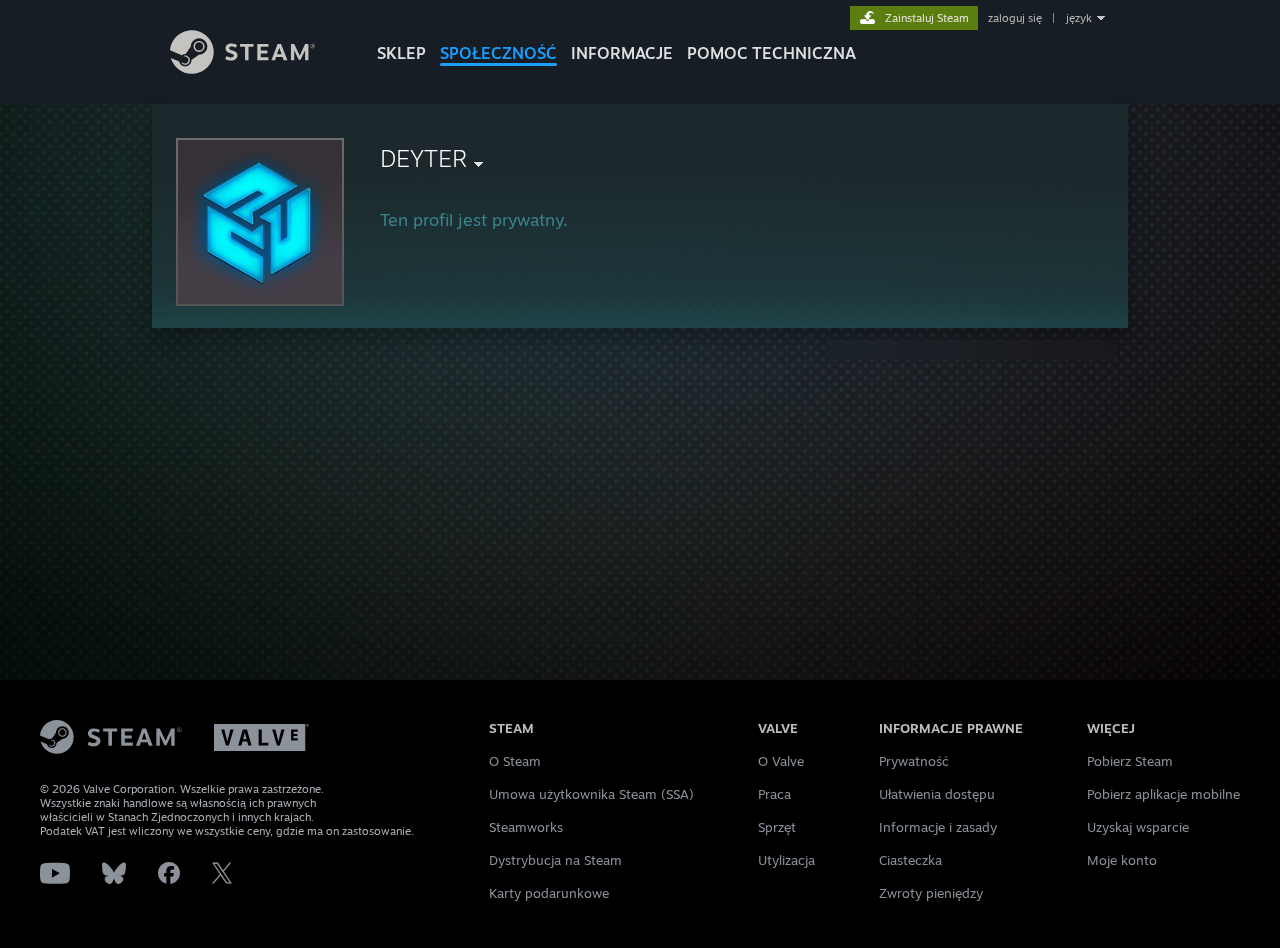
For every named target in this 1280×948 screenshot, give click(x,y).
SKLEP (401, 53)
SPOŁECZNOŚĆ (498, 53)
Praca (774, 794)
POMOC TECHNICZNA (771, 53)
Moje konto (1122, 860)
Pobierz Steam (1130, 761)
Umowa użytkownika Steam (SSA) (591, 794)
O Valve (781, 761)
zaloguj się (1015, 18)
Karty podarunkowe (549, 893)
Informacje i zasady (938, 827)
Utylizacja (786, 860)
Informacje (622, 53)
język (1079, 18)
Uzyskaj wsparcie (1138, 827)
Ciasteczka (910, 860)
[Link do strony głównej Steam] (242, 68)
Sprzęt (777, 827)
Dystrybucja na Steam (555, 860)
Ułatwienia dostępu (937, 794)
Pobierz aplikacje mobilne (1163, 794)
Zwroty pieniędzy (931, 893)
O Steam (515, 761)
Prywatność (914, 761)
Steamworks (526, 827)
